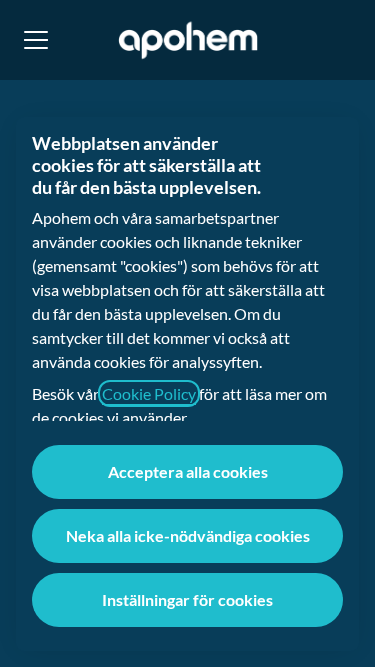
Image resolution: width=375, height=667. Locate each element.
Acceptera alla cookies (188, 471)
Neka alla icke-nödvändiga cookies (188, 535)
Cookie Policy (149, 393)
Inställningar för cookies (187, 599)
